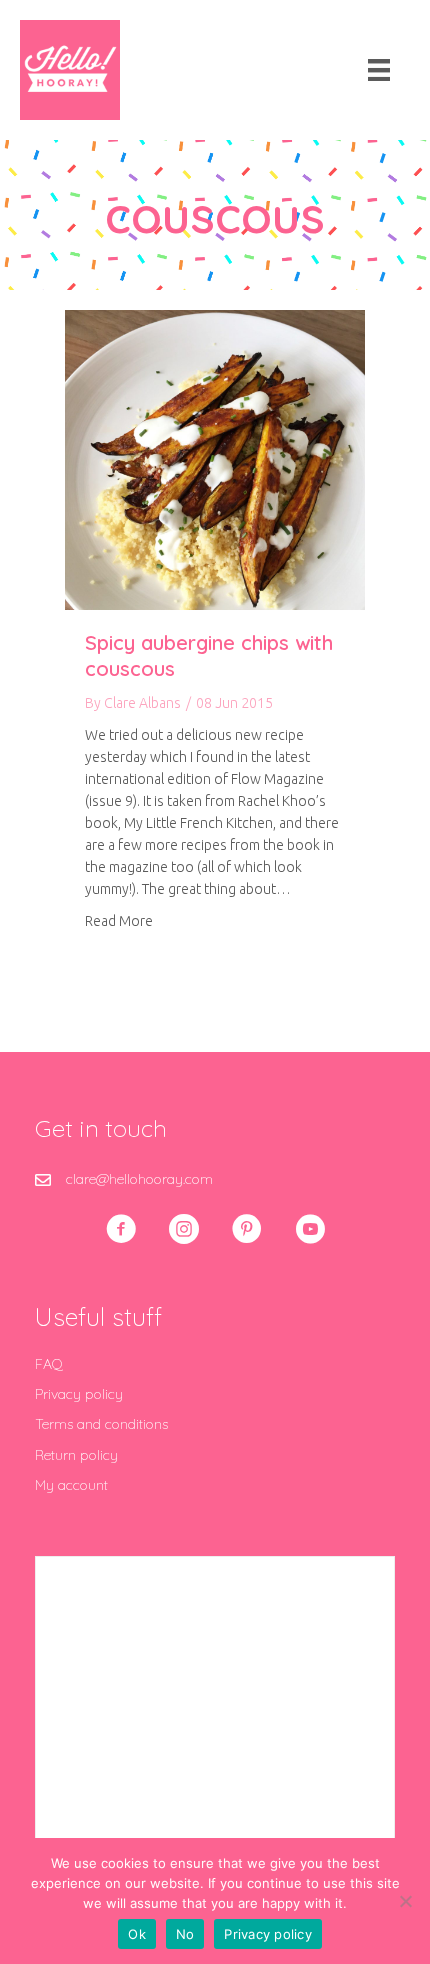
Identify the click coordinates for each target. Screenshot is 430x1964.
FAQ (49, 1364)
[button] (121, 1229)
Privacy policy (79, 1394)
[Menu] (379, 70)
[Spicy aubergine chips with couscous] (215, 459)
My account (71, 1485)
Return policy (76, 1455)
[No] (405, 1901)
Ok (137, 1934)
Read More (119, 920)
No (185, 1934)
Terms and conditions (101, 1424)
